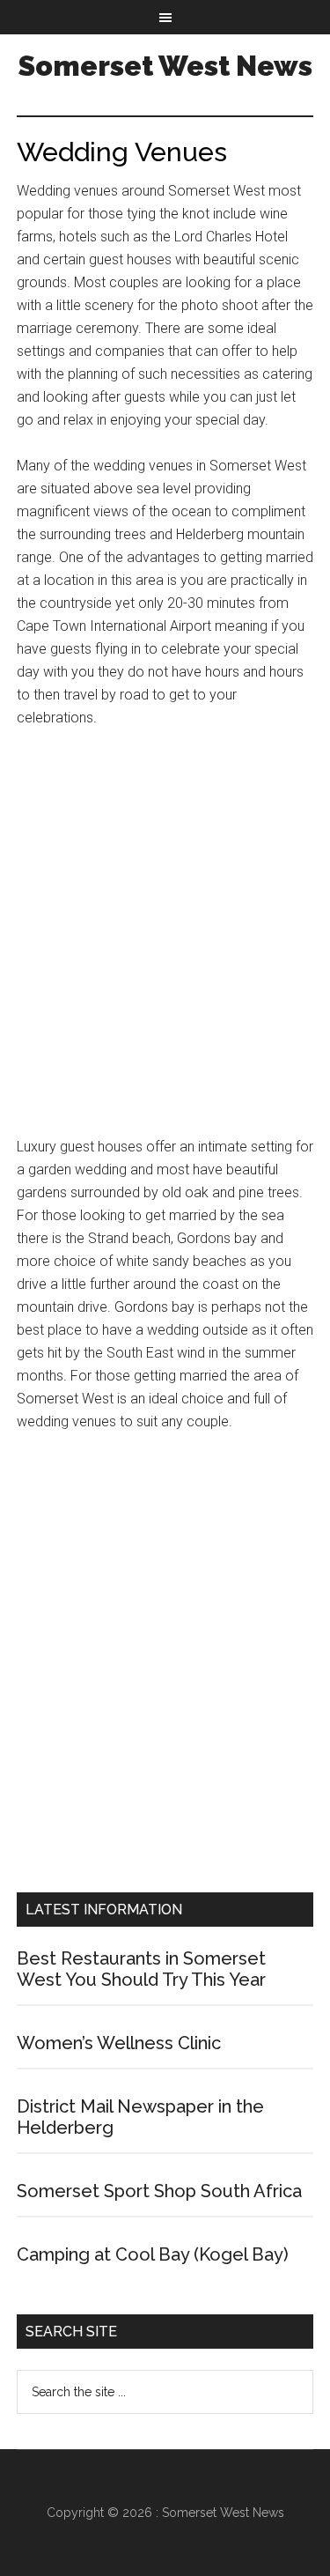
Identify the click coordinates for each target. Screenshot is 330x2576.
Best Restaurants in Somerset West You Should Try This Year (141, 1969)
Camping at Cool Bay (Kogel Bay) (153, 2254)
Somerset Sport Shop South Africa (159, 2191)
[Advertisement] (165, 940)
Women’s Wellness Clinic (119, 2043)
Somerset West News (165, 66)
